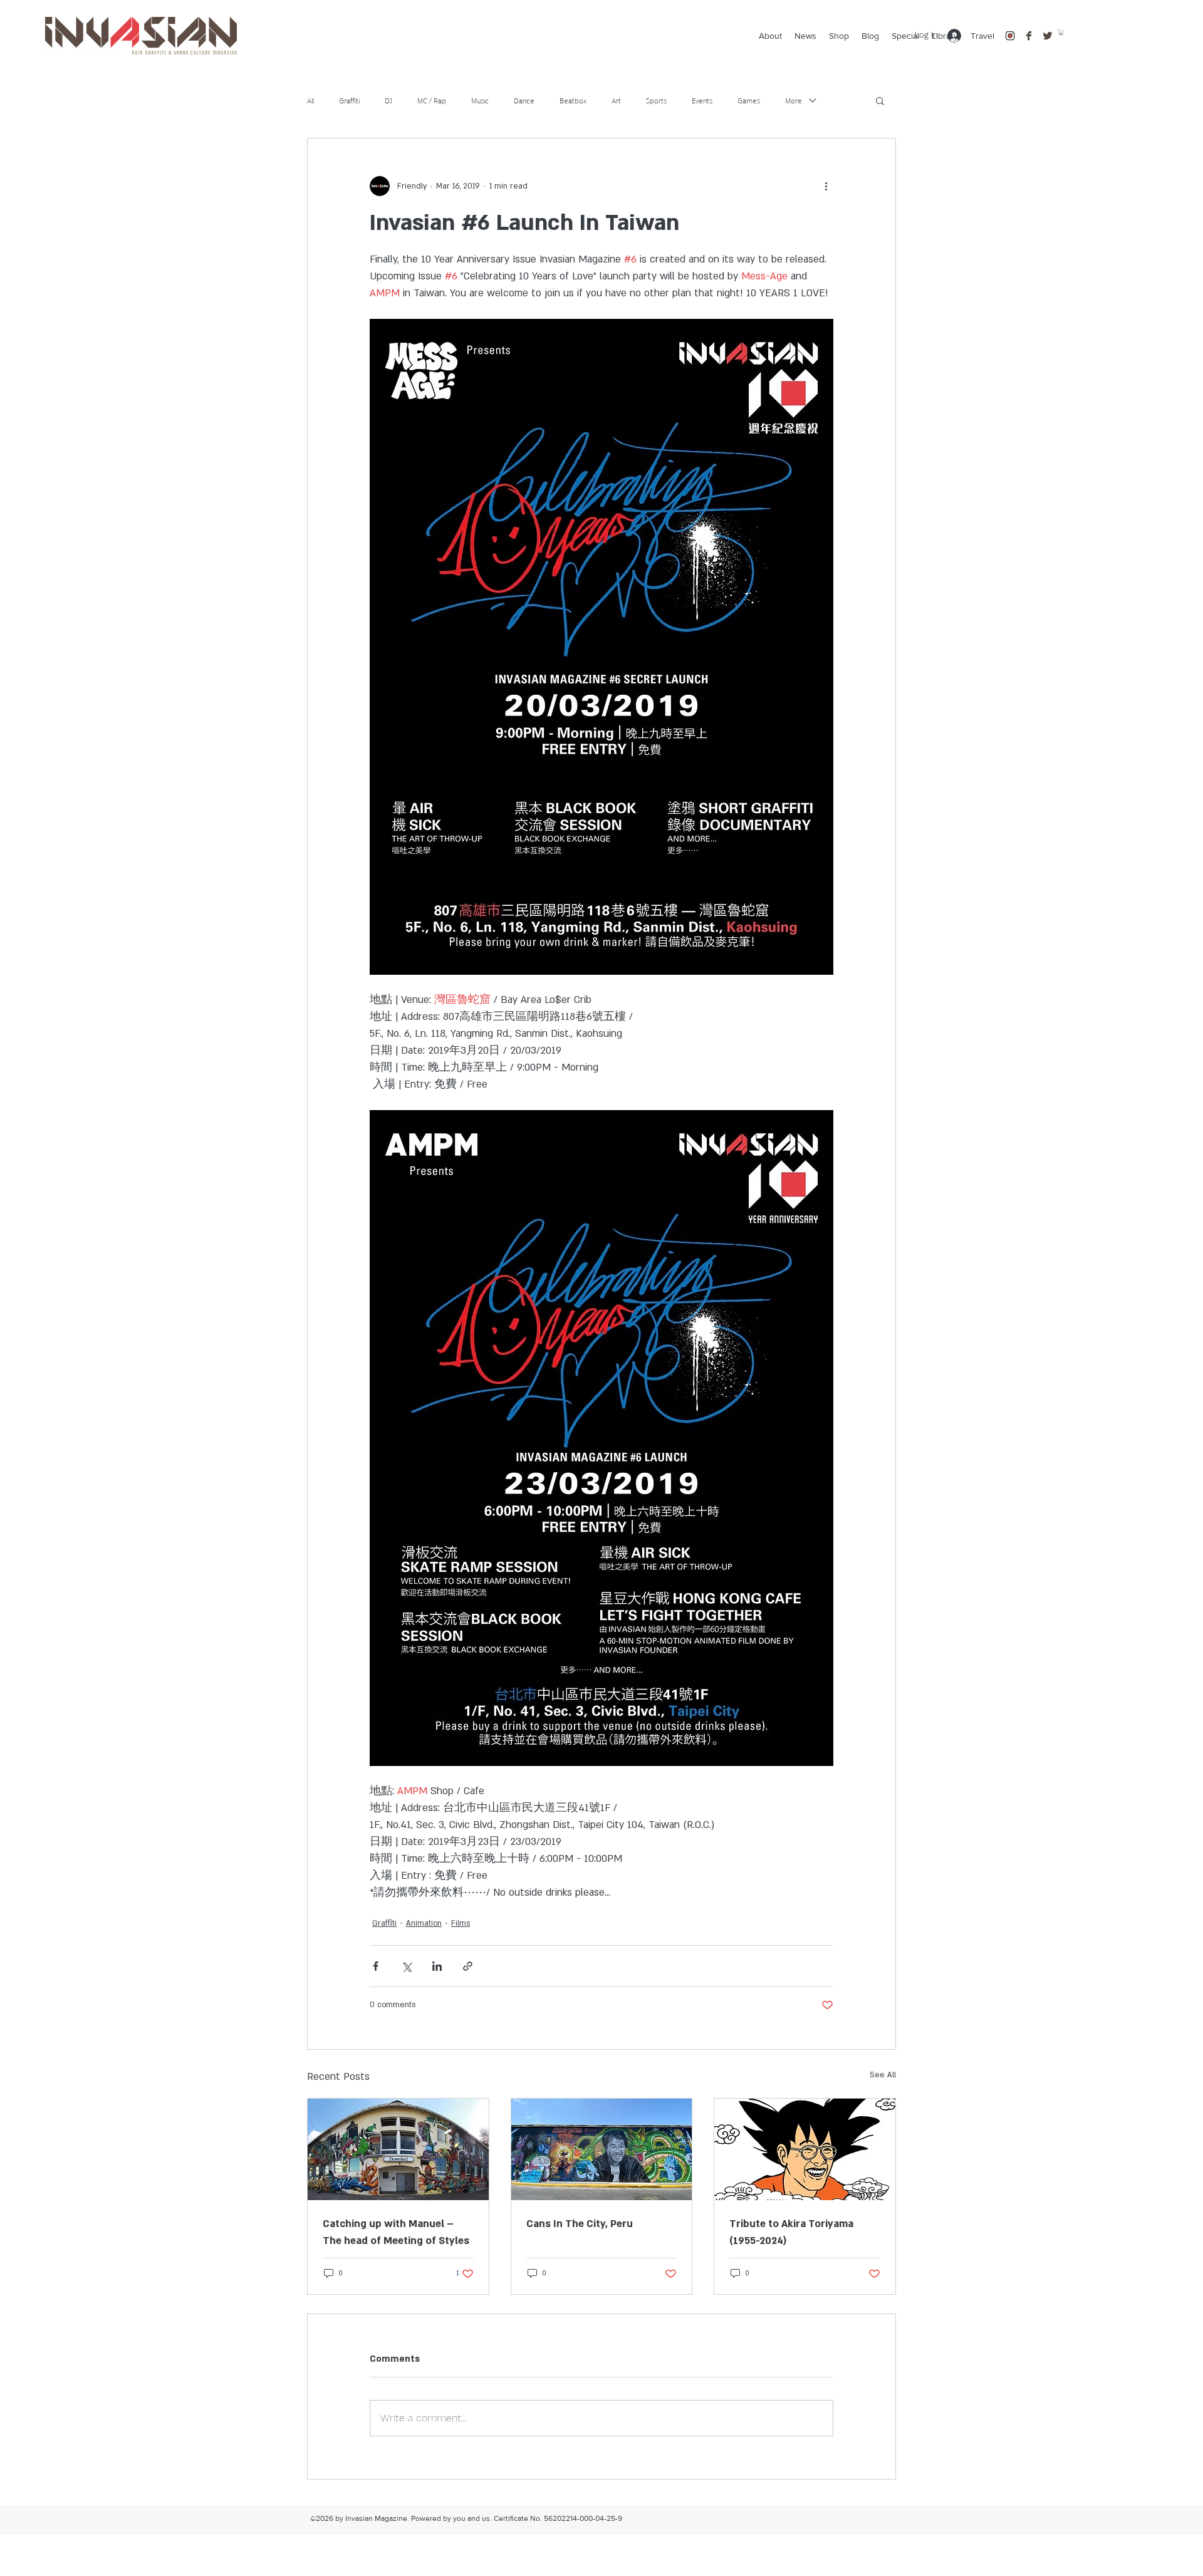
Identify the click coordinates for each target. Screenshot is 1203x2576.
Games (749, 100)
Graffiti (349, 100)
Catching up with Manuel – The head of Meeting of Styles (396, 2232)
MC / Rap (432, 100)
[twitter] (1048, 36)
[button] (1061, 32)
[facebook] (1029, 36)
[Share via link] (468, 1966)
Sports (656, 100)
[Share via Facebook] (376, 1966)
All (310, 100)
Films (461, 1923)
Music (480, 100)
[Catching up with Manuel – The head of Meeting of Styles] (398, 2149)
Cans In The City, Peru (580, 2224)
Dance (524, 100)
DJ (388, 100)
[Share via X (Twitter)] (406, 1966)
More (794, 100)
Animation (424, 1923)
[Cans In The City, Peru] (602, 2149)
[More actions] (826, 186)
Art (616, 100)
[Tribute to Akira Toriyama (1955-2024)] (805, 2149)
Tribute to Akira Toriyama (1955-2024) (791, 2232)
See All (883, 2075)
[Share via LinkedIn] (437, 1966)
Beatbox (573, 100)
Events (702, 100)
